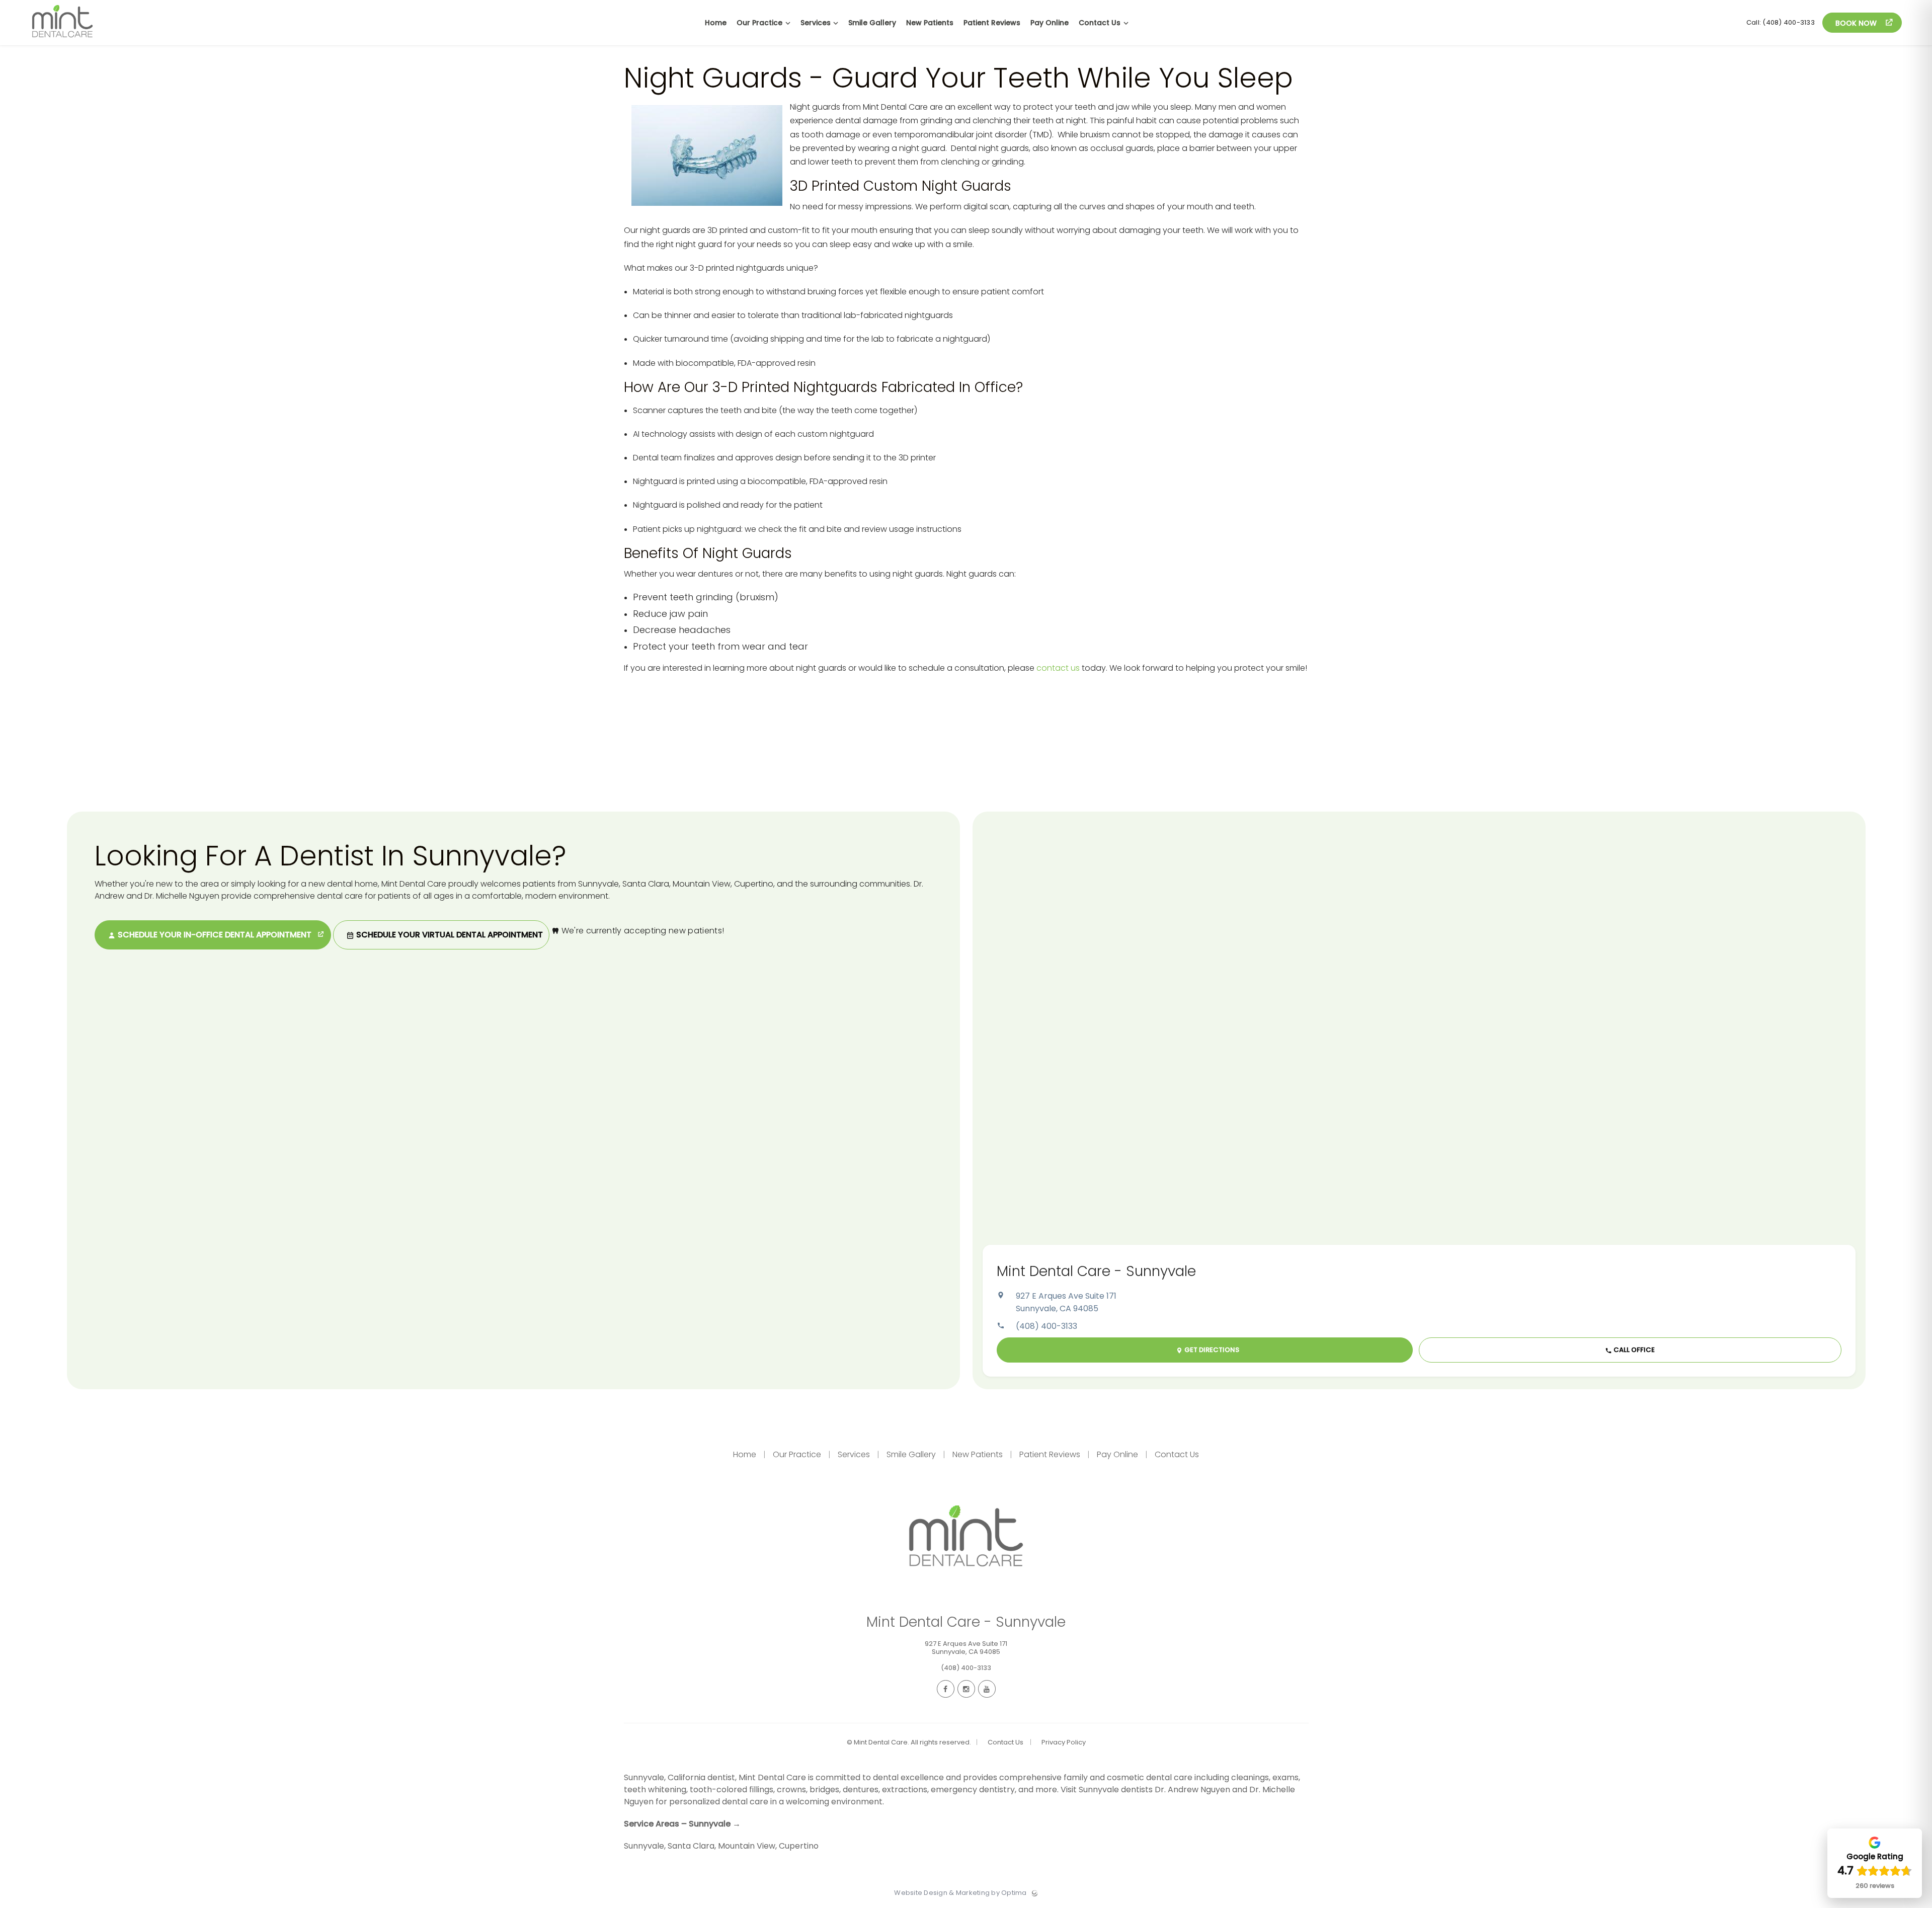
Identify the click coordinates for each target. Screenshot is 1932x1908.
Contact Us (1176, 1454)
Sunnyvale (644, 1846)
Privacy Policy (1064, 1742)
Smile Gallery (911, 1454)
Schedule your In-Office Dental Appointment (215, 935)
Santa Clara (691, 1846)
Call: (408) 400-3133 (1781, 22)
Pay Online (1117, 1454)
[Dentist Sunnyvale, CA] (62, 43)
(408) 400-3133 (1046, 1326)
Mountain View (747, 1846)
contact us (1058, 668)
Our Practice (797, 1454)
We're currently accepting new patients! (642, 931)
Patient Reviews (1050, 1454)
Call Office (1633, 1350)
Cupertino (799, 1846)
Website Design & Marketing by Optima (960, 1893)
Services (854, 1454)
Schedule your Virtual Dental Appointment (449, 935)
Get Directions (1211, 1350)
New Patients (978, 1454)
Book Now (1857, 23)
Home (746, 1454)
